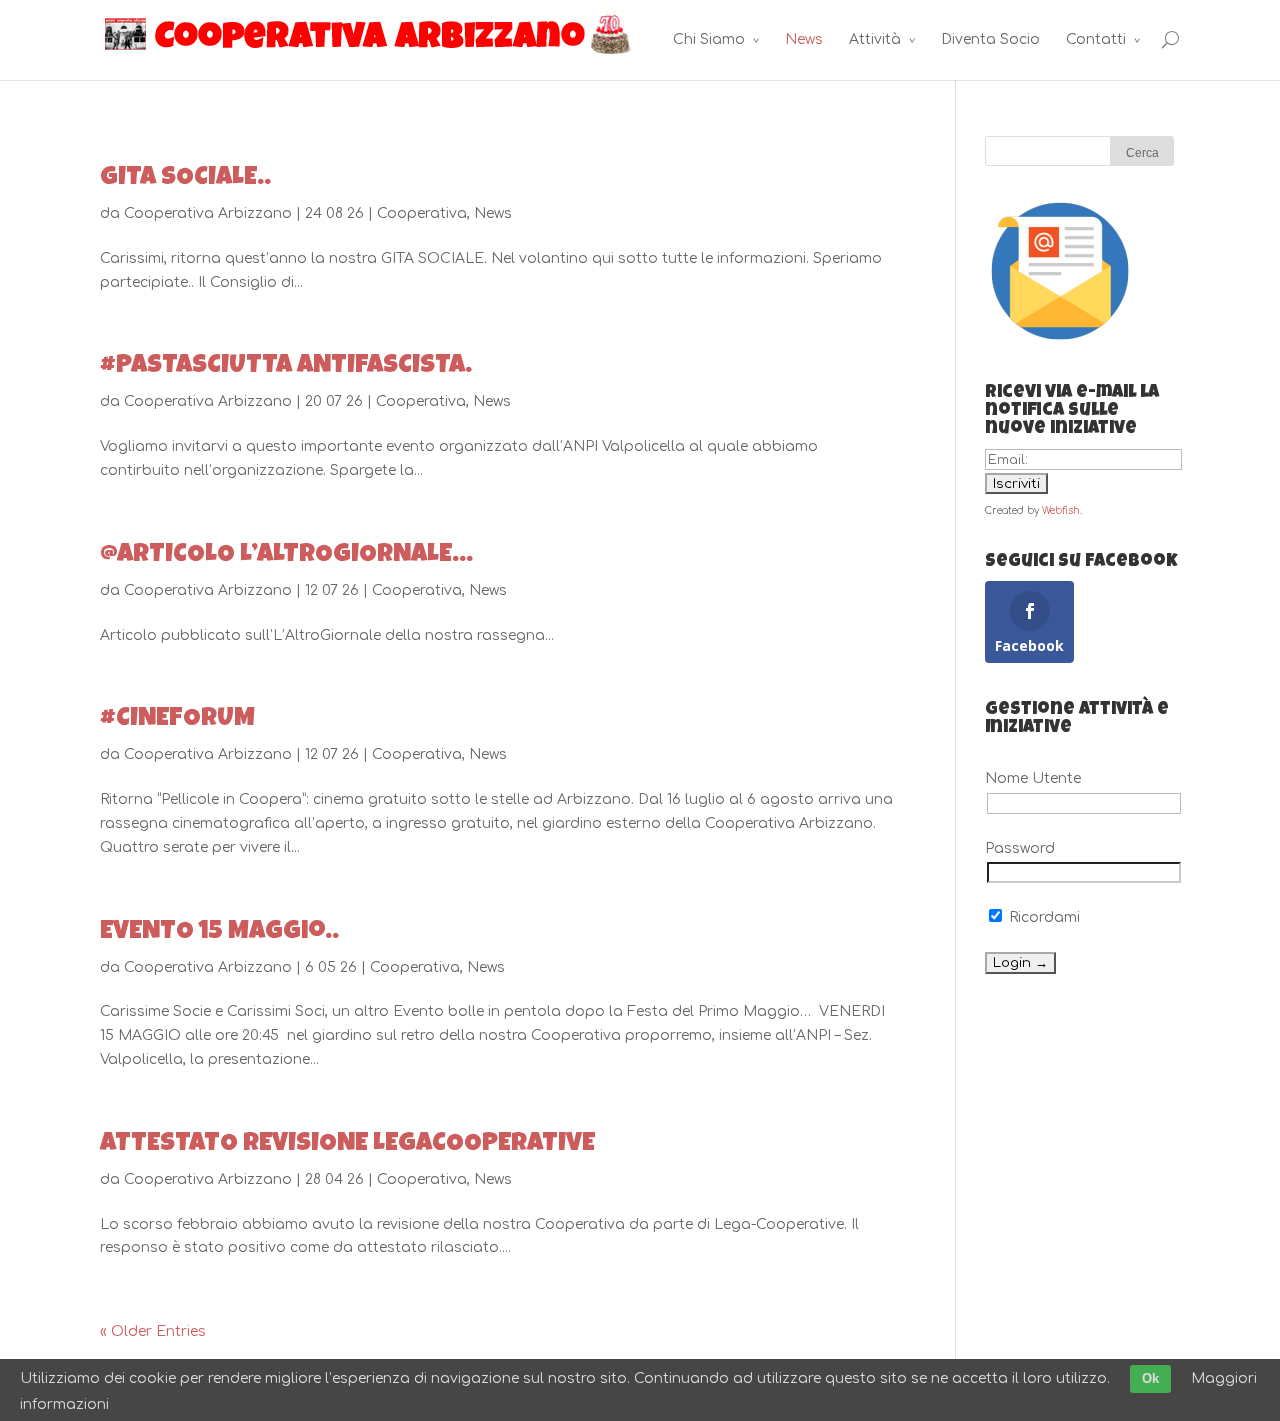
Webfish (1061, 510)
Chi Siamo (709, 39)
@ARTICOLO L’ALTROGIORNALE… (286, 556)
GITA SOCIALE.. (185, 179)
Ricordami (1042, 917)
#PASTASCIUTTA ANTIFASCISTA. (286, 367)
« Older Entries (153, 1331)
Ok (1150, 1378)
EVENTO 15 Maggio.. (219, 933)
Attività (875, 39)
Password (1020, 848)
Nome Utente (1033, 778)
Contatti (1096, 39)
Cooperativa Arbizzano (208, 213)
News (804, 39)
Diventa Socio (990, 39)
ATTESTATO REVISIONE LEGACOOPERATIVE (347, 1145)
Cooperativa (422, 213)
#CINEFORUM (177, 720)
